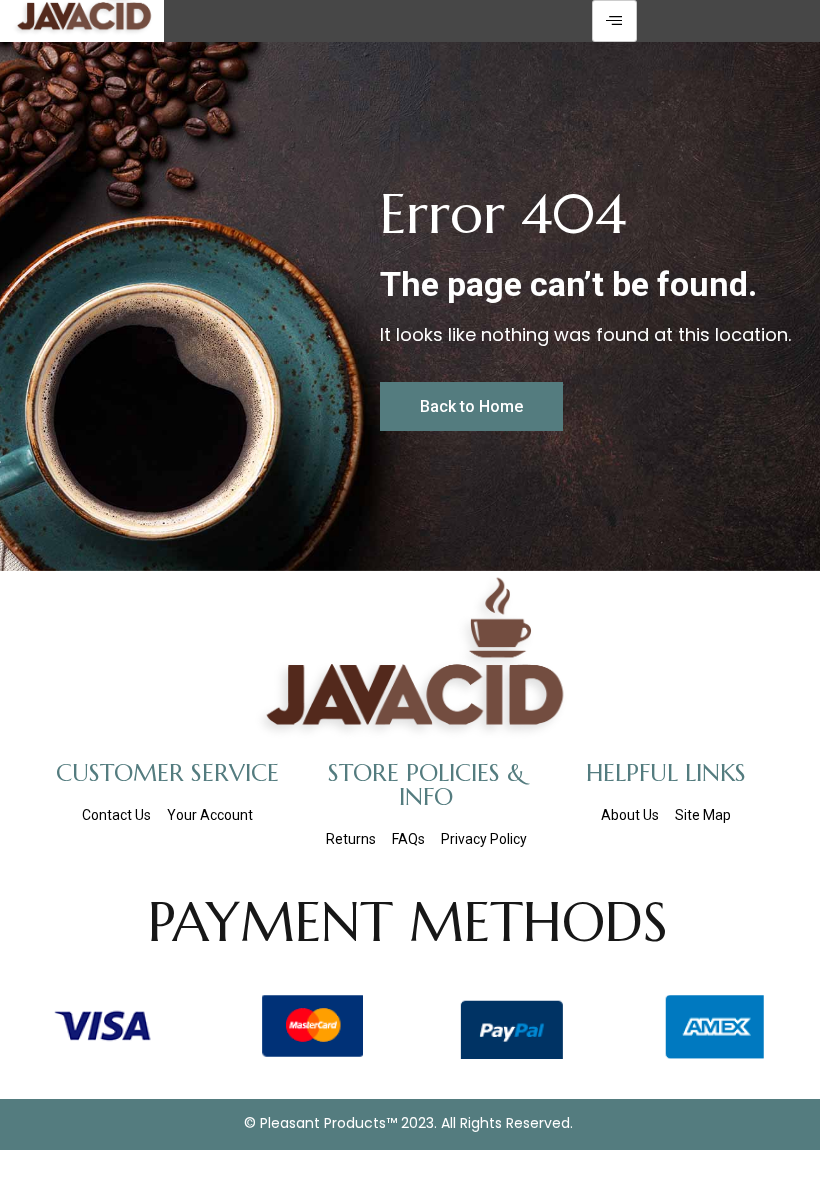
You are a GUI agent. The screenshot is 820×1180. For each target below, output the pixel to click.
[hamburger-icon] (614, 21)
